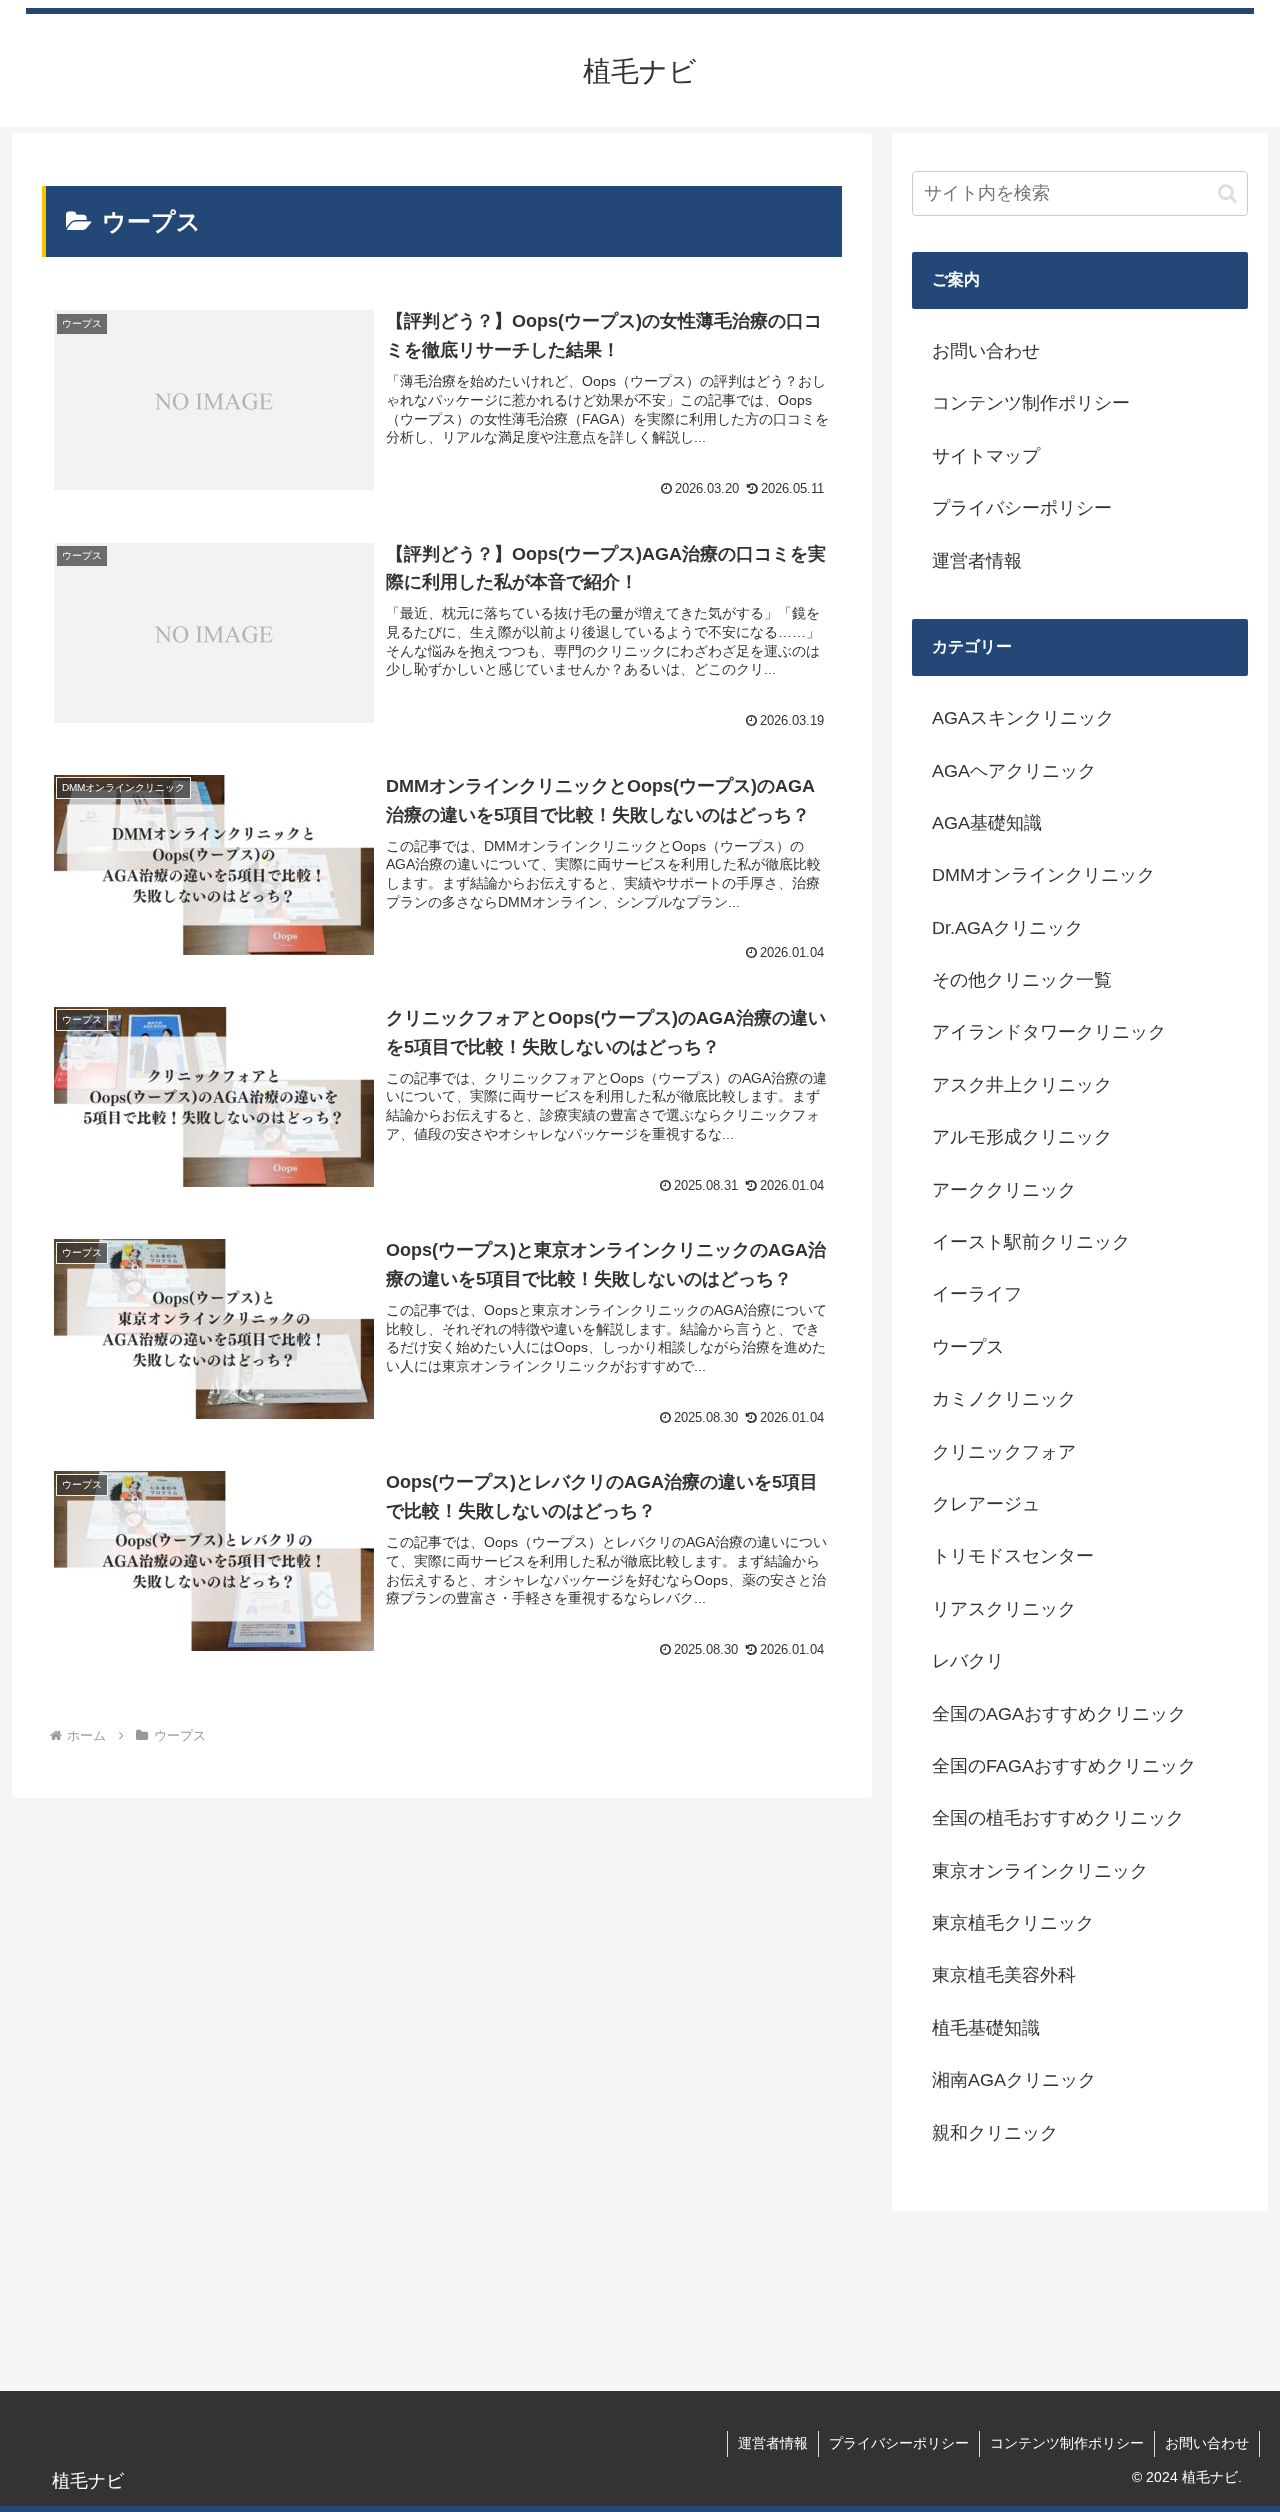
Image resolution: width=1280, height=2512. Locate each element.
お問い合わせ (986, 351)
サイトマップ (986, 456)
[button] (1227, 193)
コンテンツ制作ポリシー (1031, 403)
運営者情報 (977, 561)
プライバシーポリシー (1022, 508)
